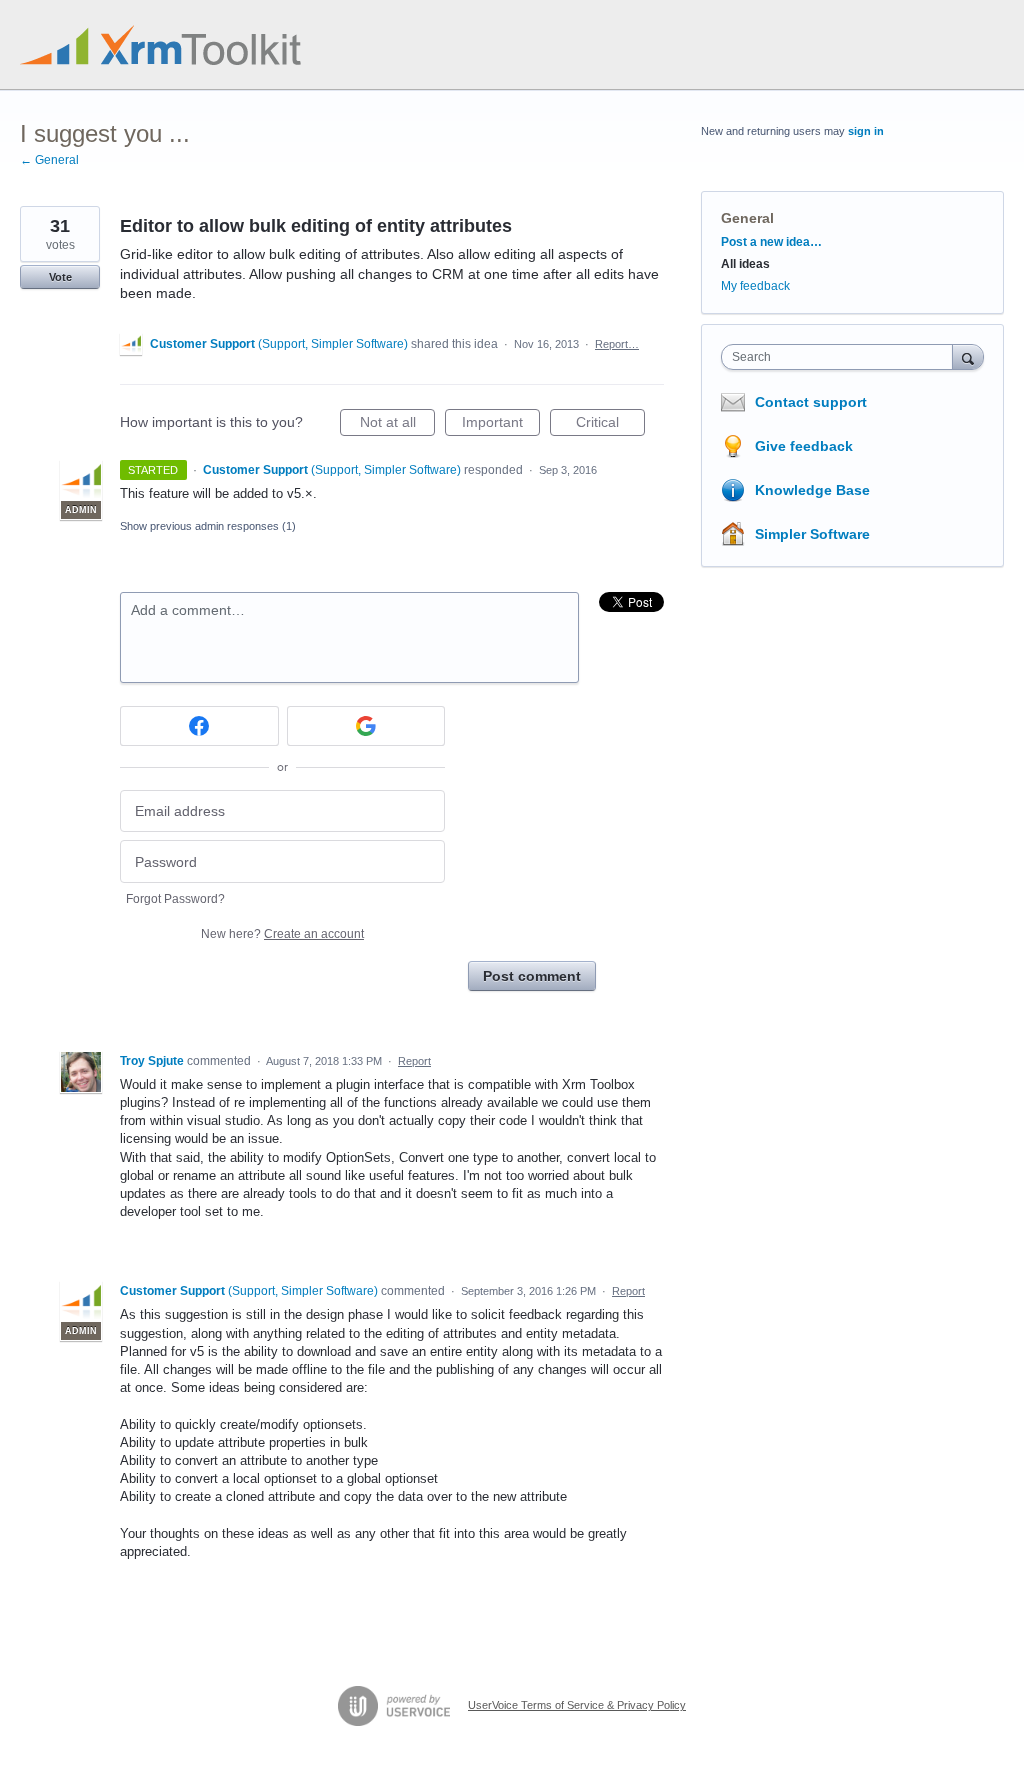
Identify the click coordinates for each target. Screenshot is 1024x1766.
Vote (60, 277)
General (747, 218)
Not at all (397, 425)
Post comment (532, 976)
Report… (617, 344)
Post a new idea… (771, 242)
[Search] (968, 356)
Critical (610, 425)
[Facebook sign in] (199, 726)
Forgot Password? (175, 899)
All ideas (745, 264)
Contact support (811, 402)
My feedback (755, 286)
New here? (282, 934)
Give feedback (804, 446)
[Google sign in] (366, 726)
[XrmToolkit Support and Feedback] (160, 45)
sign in (866, 131)
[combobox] (841, 357)
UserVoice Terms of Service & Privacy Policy (577, 1705)
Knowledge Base (812, 490)
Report (414, 1061)
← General (49, 160)
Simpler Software (812, 534)
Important (501, 425)
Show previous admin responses (208, 526)
